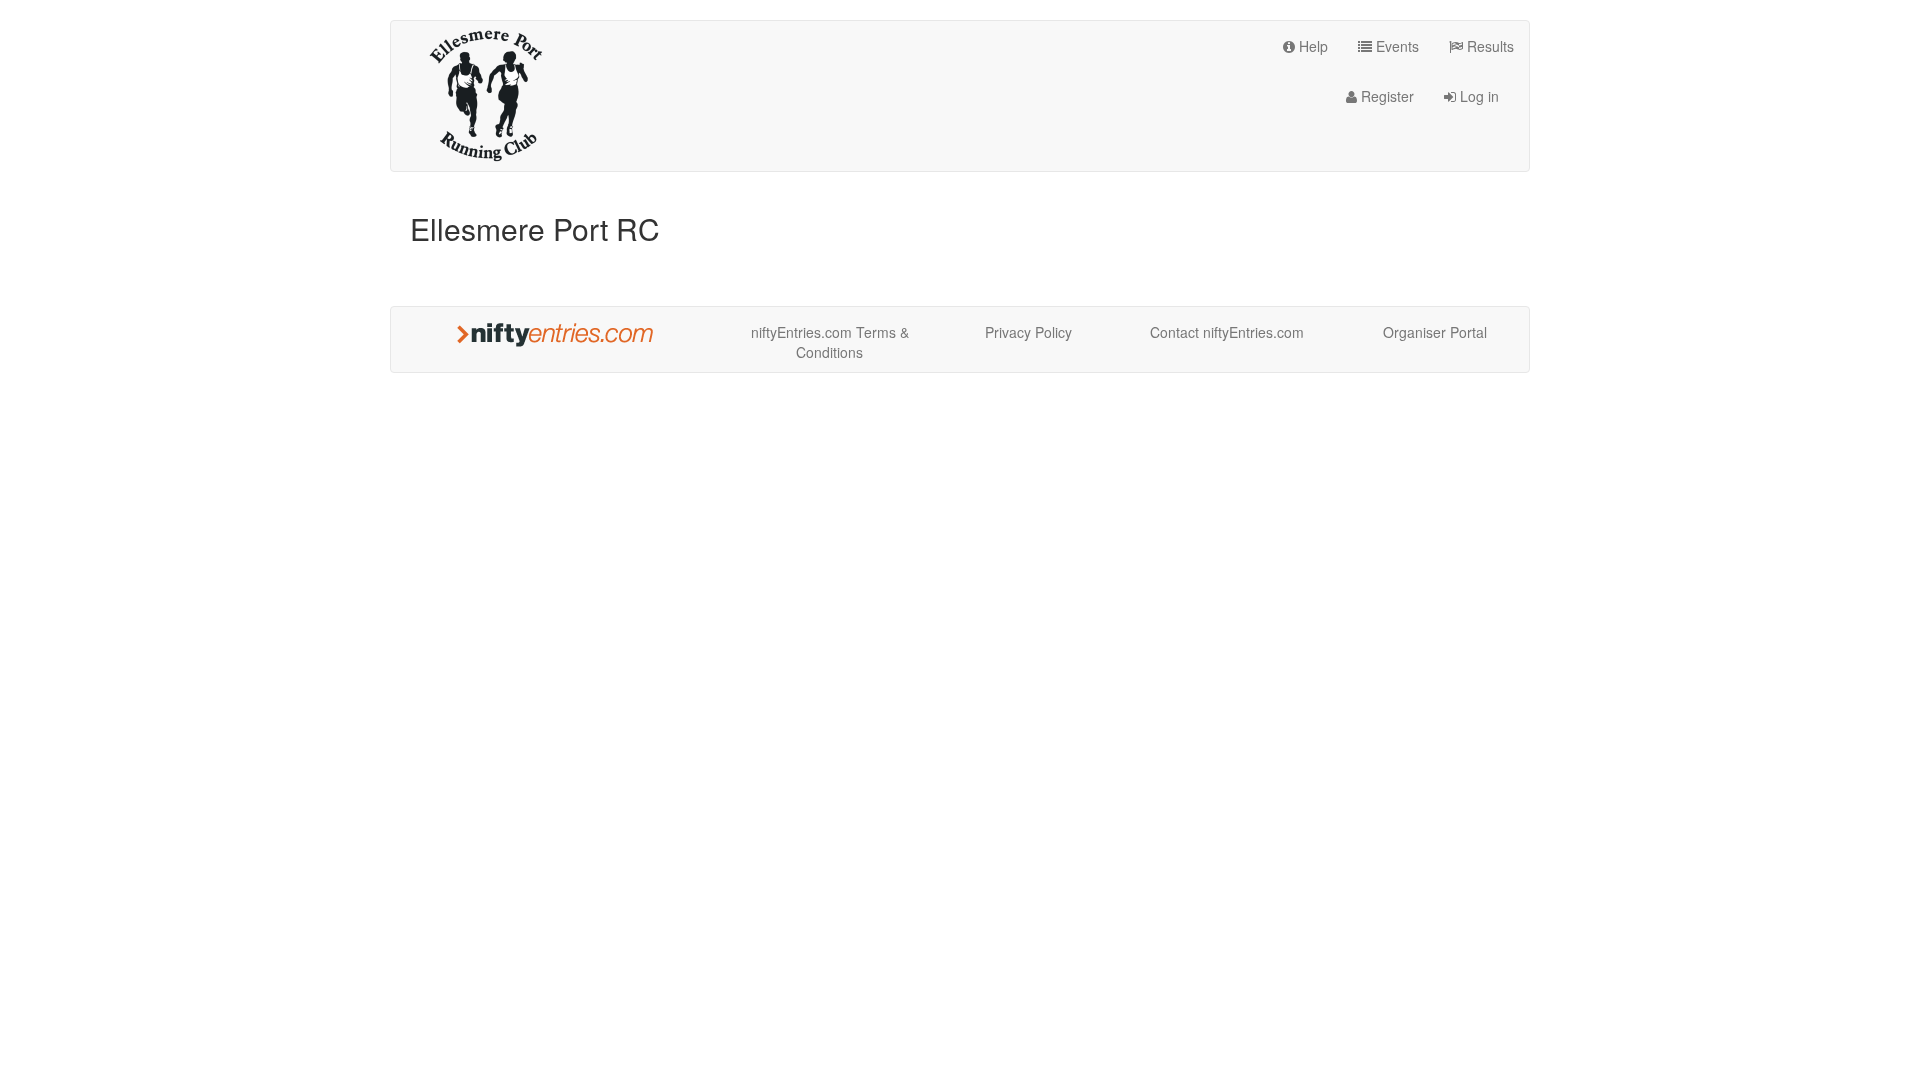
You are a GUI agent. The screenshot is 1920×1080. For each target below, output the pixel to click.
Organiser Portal (1435, 332)
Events (1395, 46)
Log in (1477, 96)
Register (1385, 96)
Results (1488, 46)
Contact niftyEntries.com (1227, 332)
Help (1311, 46)
